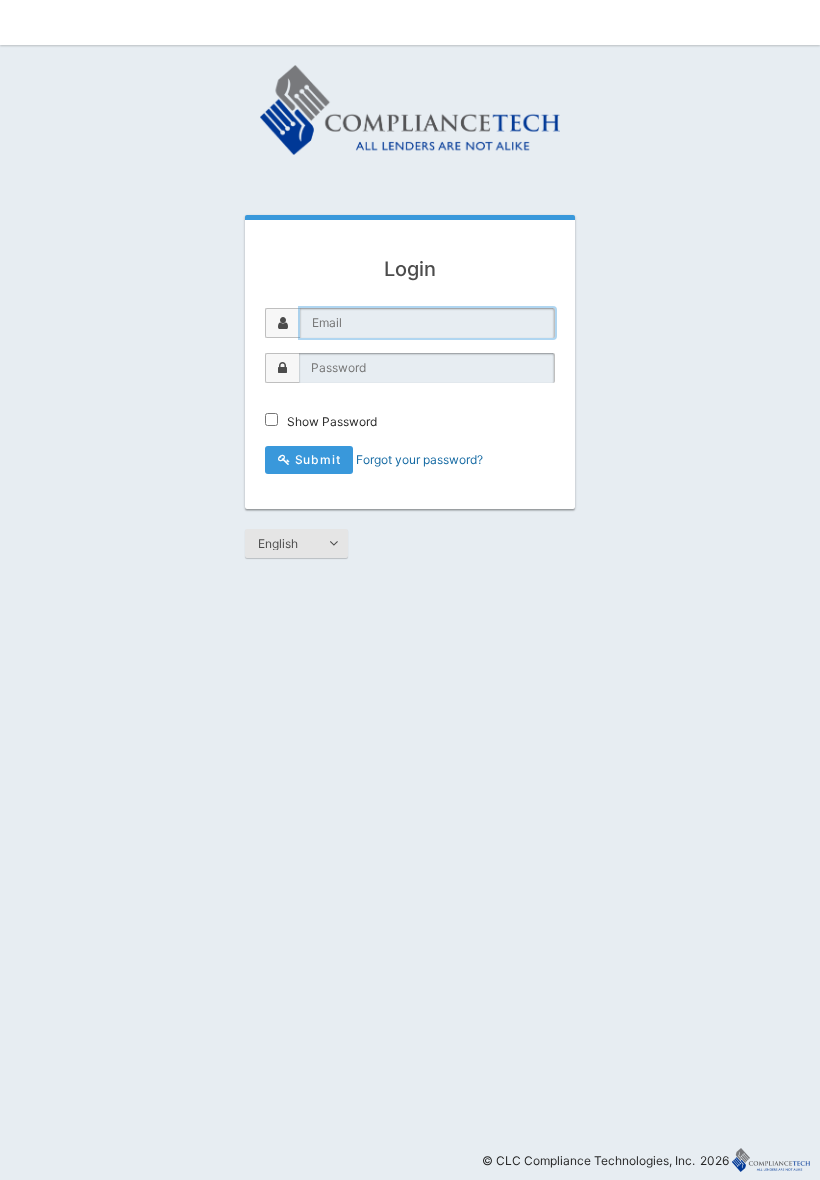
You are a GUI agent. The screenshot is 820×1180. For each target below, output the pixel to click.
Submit (316, 459)
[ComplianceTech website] (771, 1160)
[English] (296, 544)
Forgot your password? (419, 459)
